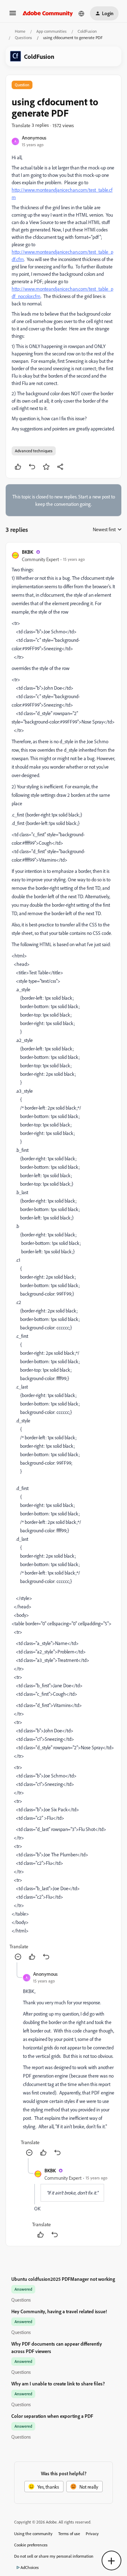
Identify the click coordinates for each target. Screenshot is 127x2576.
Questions (23, 38)
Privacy (92, 2534)
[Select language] (81, 13)
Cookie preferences (31, 2545)
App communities (52, 31)
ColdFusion (87, 31)
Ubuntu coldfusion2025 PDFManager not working (63, 2279)
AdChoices (30, 2567)
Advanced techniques (34, 451)
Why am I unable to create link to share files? (58, 2383)
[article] (64, 1255)
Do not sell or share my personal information (54, 2556)
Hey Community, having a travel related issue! (59, 2311)
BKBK (28, 552)
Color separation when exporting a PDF (52, 2416)
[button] (13, 15)
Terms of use (69, 2534)
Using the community (33, 2534)
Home (20, 31)
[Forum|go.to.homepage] (48, 13)
